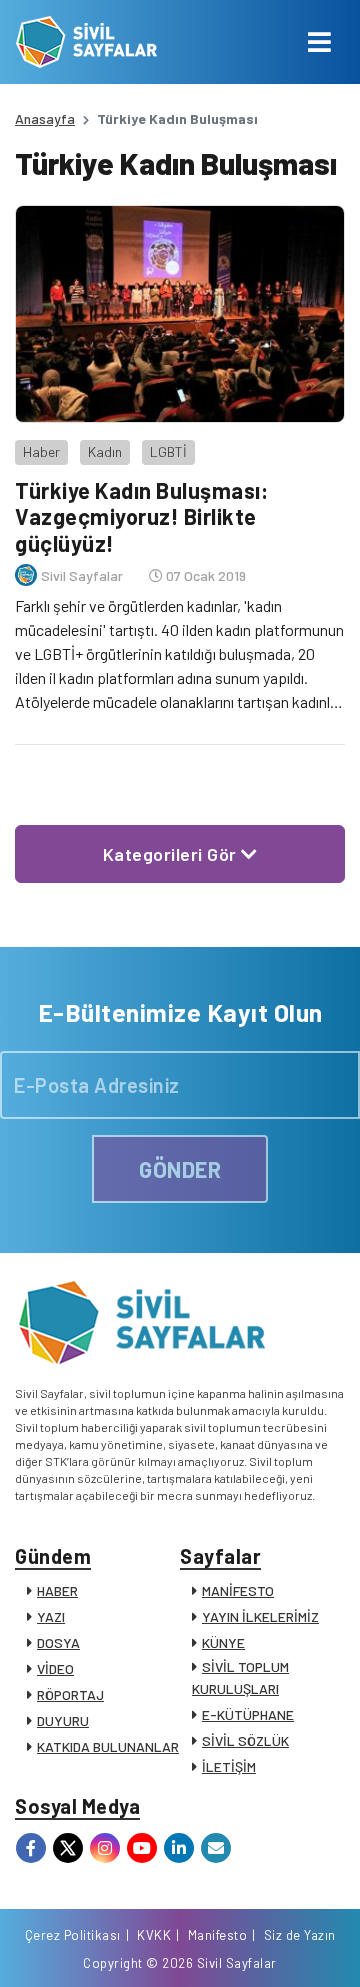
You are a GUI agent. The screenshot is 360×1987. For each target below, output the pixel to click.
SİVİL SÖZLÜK (245, 1740)
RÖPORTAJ (70, 1694)
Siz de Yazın (300, 1935)
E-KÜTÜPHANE (248, 1714)
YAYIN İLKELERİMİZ (260, 1616)
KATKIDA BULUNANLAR (108, 1746)
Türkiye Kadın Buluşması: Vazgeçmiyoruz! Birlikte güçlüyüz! (141, 516)
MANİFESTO (238, 1590)
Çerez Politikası (73, 1935)
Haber (41, 451)
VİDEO (55, 1668)
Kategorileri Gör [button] (172, 854)
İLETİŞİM (229, 1766)
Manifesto (218, 1935)
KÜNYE (223, 1642)
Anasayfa (45, 118)
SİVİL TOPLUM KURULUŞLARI (240, 1677)
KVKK (154, 1935)
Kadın (105, 451)
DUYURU (63, 1720)
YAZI (51, 1616)
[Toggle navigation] (319, 42)
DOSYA (58, 1642)
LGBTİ (168, 451)
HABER (57, 1590)
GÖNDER (180, 1169)
